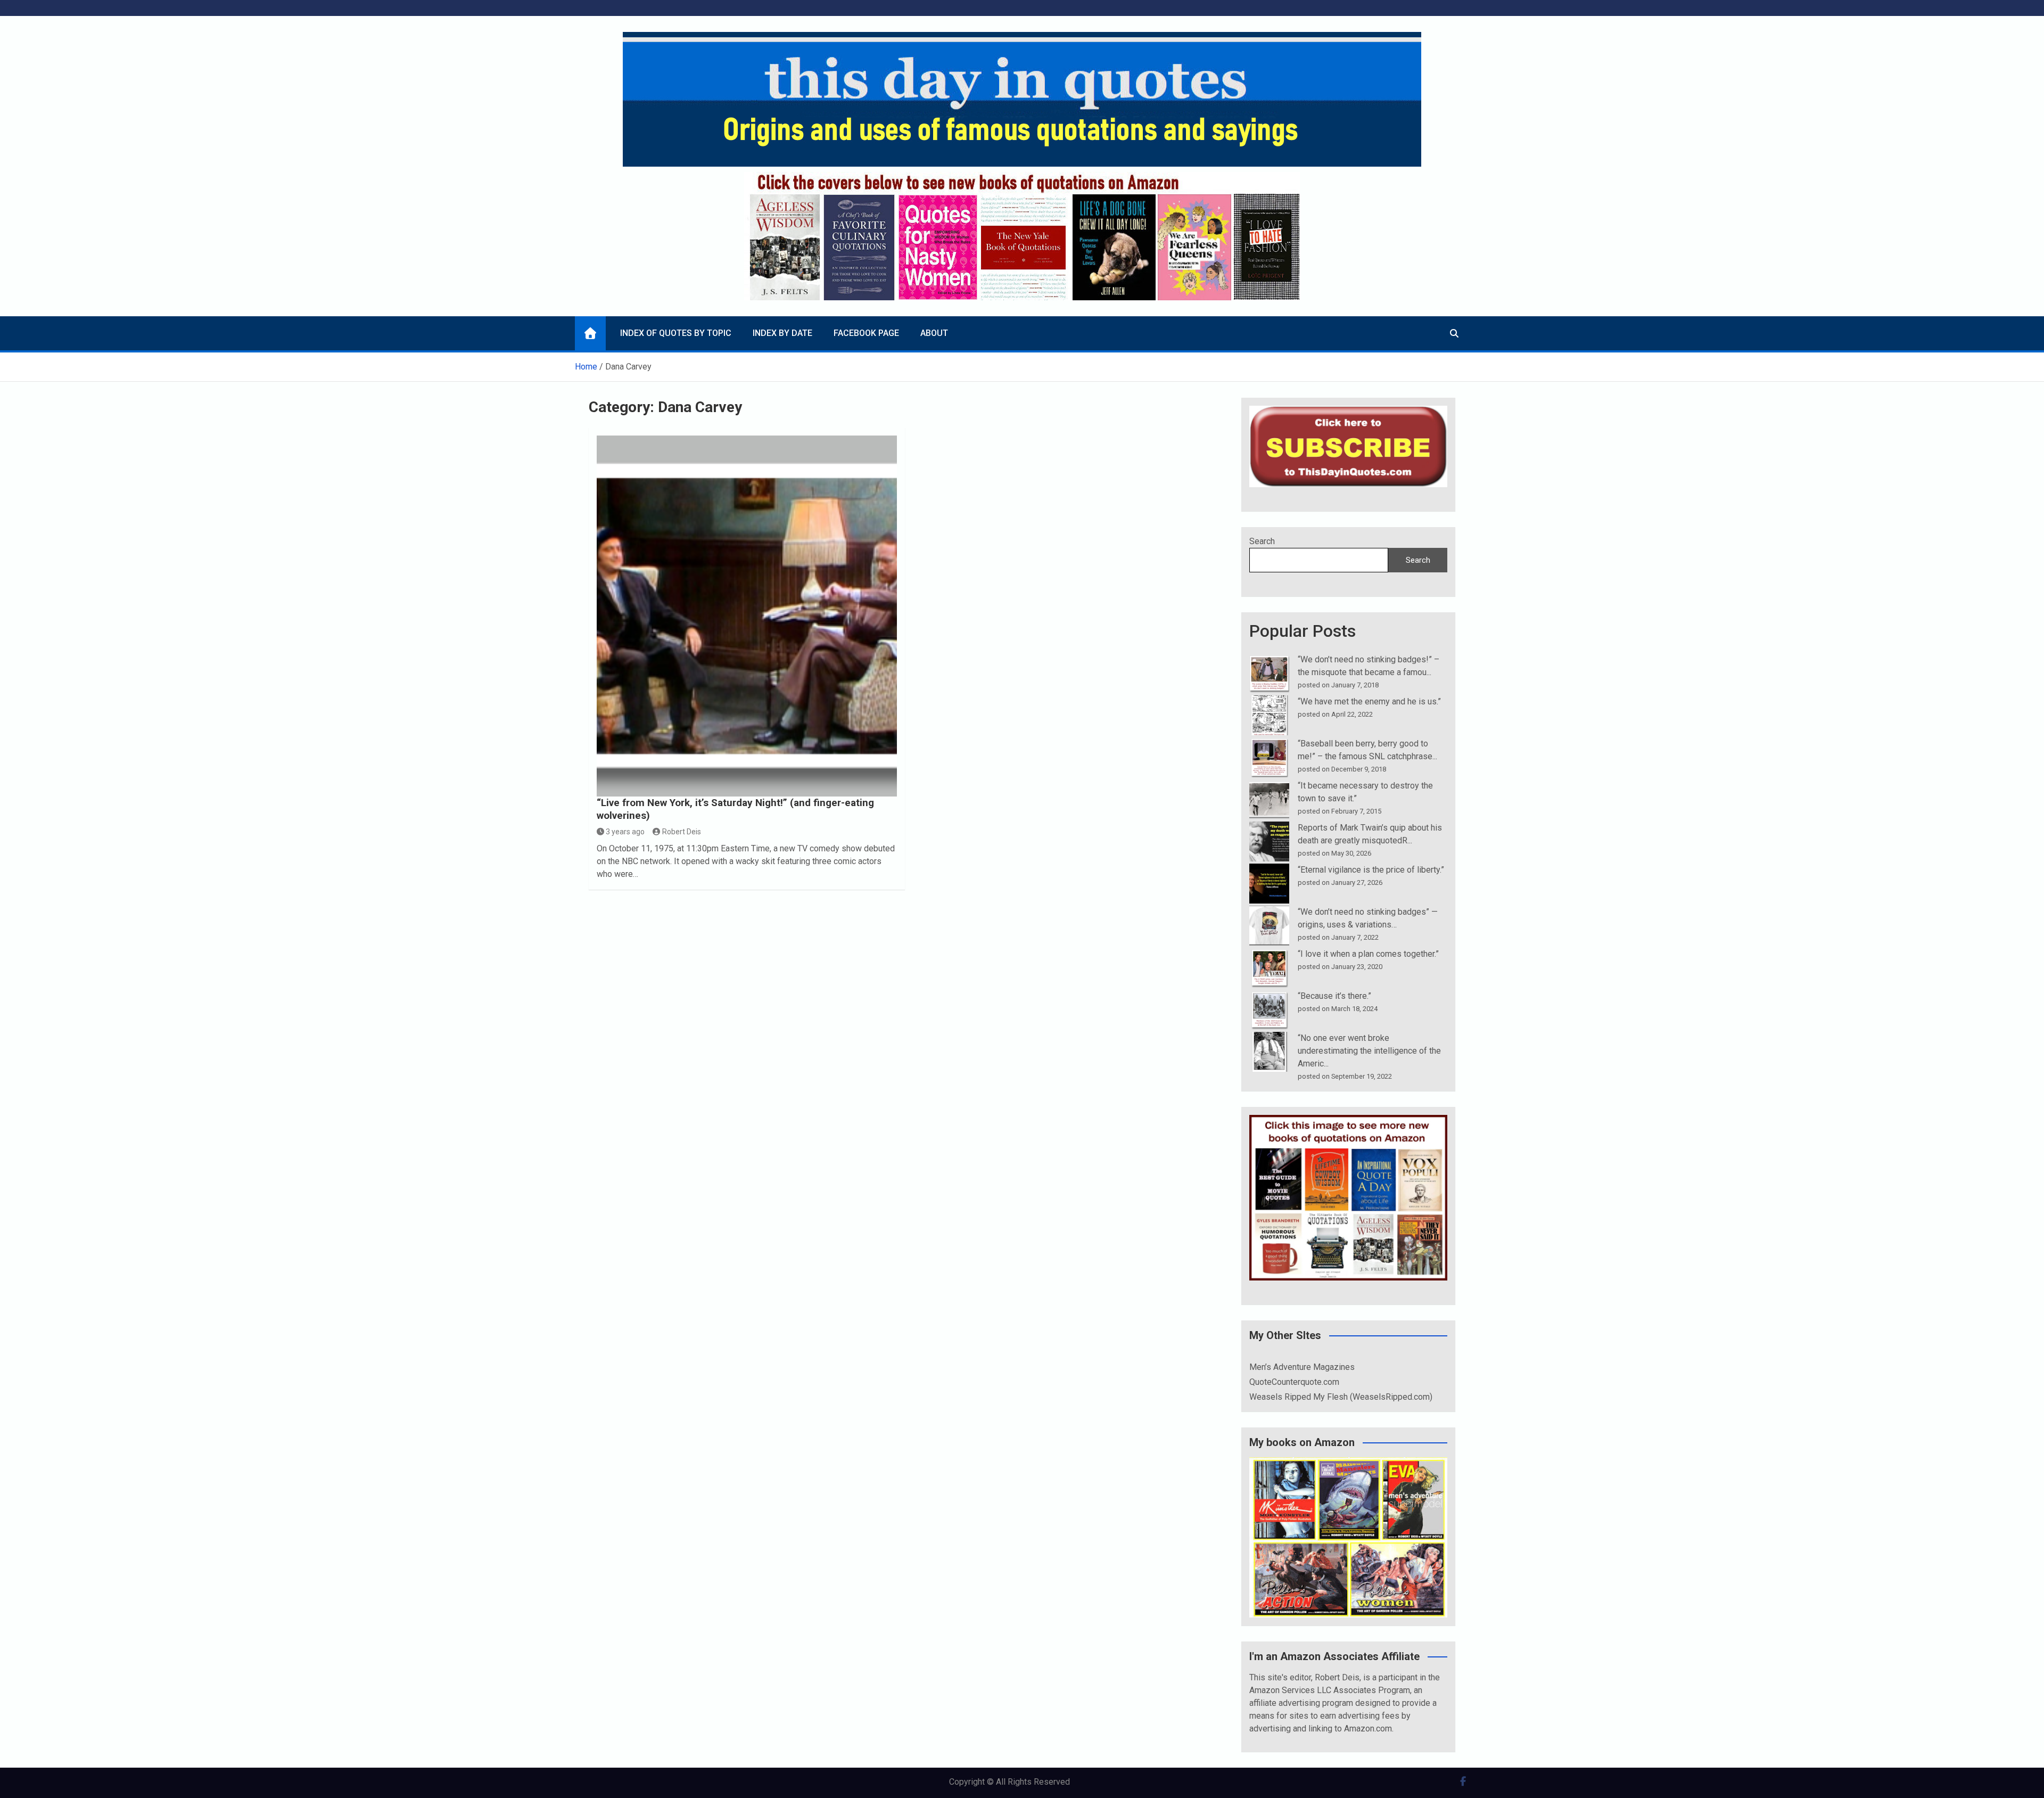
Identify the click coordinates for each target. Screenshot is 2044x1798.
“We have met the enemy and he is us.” (1369, 701)
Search (1262, 541)
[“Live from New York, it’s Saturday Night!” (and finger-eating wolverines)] (747, 616)
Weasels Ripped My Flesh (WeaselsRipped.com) (1341, 1397)
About (934, 333)
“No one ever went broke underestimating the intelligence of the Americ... (1369, 1051)
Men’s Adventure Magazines (1302, 1367)
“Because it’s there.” (1334, 996)
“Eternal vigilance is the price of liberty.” (1371, 870)
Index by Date (782, 333)
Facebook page (866, 333)
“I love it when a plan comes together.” (1368, 954)
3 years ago (625, 832)
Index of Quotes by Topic (676, 333)
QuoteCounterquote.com (1294, 1382)
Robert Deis (682, 832)
